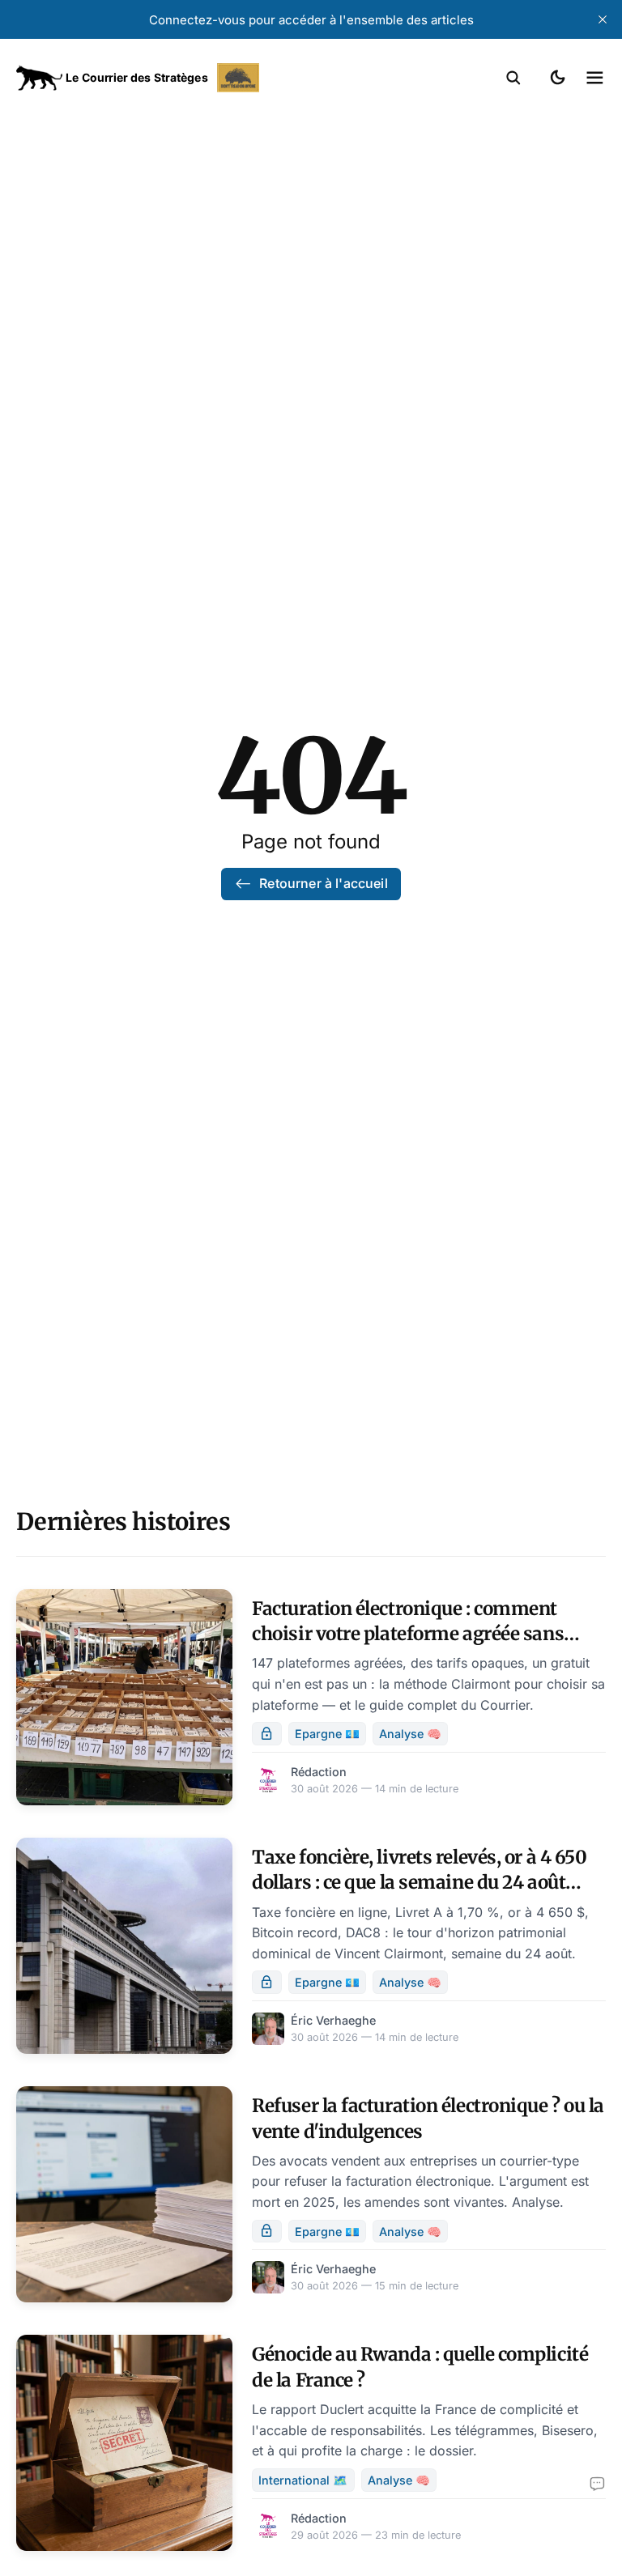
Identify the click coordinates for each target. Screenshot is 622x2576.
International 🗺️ (303, 2480)
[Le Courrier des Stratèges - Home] (164, 78)
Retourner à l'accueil (323, 883)
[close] (603, 19)
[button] (513, 78)
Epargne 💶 (327, 1734)
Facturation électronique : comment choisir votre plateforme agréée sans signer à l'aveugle (408, 1634)
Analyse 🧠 (410, 1734)
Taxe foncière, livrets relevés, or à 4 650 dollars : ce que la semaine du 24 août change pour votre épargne (419, 1883)
